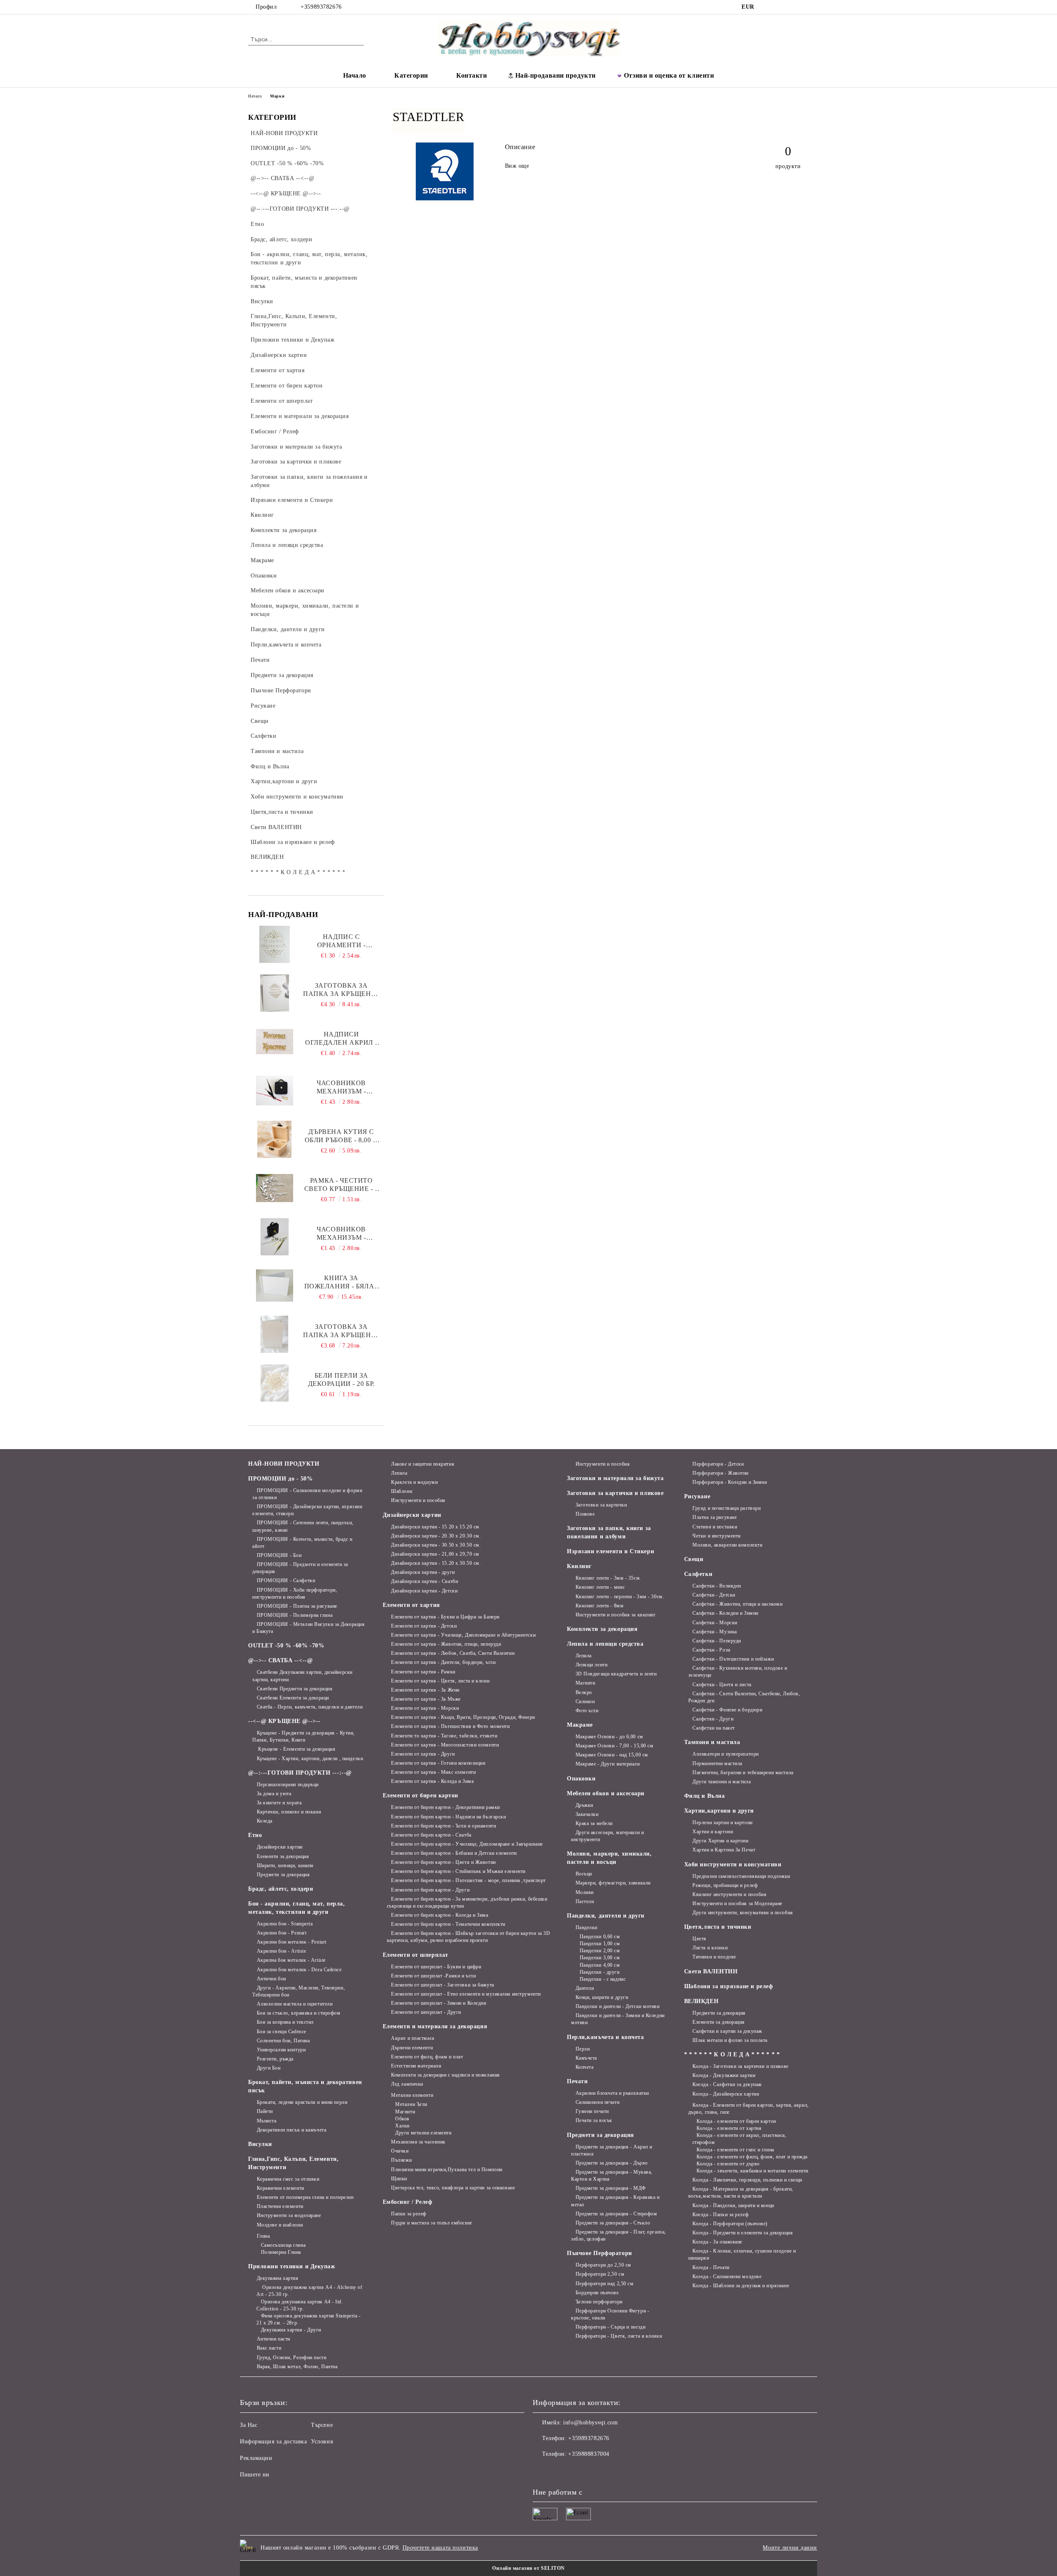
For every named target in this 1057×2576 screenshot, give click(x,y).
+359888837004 (589, 2454)
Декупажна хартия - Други (291, 2330)
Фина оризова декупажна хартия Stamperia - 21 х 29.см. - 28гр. (309, 2319)
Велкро (584, 1692)
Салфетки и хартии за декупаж (727, 2031)
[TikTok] (792, 7)
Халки (402, 2126)
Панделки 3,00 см (600, 1958)
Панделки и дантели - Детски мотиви (618, 2006)
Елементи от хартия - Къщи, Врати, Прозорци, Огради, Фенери (463, 1717)
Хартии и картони (713, 1832)
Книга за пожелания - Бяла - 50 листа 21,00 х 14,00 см (341, 1282)
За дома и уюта (274, 1794)
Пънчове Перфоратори (600, 2253)
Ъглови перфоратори (599, 2302)
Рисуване (697, 1496)
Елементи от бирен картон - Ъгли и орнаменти (443, 1826)
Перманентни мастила (717, 1763)
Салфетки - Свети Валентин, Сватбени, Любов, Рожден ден (744, 1697)
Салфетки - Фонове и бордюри (727, 1710)
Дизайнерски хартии (280, 1847)
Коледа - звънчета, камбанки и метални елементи (752, 2171)
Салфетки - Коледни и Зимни (725, 1613)
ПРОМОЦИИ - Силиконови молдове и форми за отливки (307, 1494)
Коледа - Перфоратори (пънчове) (730, 2224)
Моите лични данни (790, 2548)
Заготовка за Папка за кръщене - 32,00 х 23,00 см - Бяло (341, 990)
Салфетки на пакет (714, 1728)
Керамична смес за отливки (288, 2179)
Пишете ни (255, 2475)
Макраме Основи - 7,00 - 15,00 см (614, 1746)
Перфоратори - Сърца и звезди (610, 2327)
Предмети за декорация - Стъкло (613, 2223)
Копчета (584, 2067)
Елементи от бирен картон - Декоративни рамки (446, 1807)
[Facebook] (767, 7)
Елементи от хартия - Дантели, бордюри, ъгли (443, 1662)
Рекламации (256, 2458)
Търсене (322, 2425)
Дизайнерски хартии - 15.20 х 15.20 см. (436, 1527)
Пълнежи (401, 2160)
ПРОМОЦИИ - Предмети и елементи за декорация (300, 1568)
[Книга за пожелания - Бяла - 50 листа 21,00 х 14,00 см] (275, 1286)
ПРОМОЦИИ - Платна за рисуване (297, 1606)
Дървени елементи (412, 2048)
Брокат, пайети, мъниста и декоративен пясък (305, 2086)
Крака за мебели (594, 1823)
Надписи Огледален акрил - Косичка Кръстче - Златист (341, 1039)
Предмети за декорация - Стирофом (616, 2214)
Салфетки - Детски (714, 1595)
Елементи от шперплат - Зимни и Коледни (438, 2003)
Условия (322, 2442)
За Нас (249, 2425)
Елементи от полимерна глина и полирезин (305, 2197)
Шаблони (402, 1491)
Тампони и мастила (712, 1742)
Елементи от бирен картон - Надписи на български (448, 1817)
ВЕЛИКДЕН (701, 2001)
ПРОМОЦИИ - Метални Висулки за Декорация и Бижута (308, 1628)
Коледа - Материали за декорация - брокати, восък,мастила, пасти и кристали (741, 2192)
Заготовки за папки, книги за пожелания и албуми (609, 1532)
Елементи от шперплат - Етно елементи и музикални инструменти (466, 1994)
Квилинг (579, 1566)
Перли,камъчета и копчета (605, 2037)
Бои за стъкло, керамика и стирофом (299, 2013)
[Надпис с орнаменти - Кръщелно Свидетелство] (275, 944)
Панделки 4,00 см (600, 1965)
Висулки (260, 2144)
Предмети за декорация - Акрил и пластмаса (612, 2150)
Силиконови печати (597, 2102)
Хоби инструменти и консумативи (733, 1864)
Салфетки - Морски (715, 1623)
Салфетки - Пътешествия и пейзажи (733, 1659)
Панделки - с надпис (603, 1979)
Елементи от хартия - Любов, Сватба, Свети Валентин (453, 1653)
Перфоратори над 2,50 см (604, 2284)
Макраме (580, 1725)
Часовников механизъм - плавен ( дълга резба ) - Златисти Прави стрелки (341, 1234)
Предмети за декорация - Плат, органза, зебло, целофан (619, 2235)
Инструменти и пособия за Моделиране (737, 1903)
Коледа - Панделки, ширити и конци (733, 2205)
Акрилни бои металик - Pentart (292, 1942)
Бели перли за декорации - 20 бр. (341, 1379)
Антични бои (271, 1979)
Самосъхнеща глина (283, 2245)
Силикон (585, 1701)
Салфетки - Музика (715, 1632)
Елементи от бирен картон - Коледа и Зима (440, 1915)
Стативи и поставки (715, 1527)
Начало (355, 75)
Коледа (265, 1821)
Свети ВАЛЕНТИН (711, 1971)
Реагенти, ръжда (275, 2059)
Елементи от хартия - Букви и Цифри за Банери (445, 1617)
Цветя (699, 1939)
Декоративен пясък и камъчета (292, 2130)
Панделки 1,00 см (600, 1944)
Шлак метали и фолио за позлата (730, 2040)
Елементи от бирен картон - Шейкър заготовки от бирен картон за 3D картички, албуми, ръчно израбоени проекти (469, 1937)
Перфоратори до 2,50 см (603, 2265)
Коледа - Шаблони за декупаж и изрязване (741, 2286)
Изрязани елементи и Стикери (610, 1551)
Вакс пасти (269, 2348)
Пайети (265, 2111)
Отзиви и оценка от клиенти (669, 75)
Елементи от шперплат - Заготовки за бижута (443, 1985)
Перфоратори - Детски (718, 1464)
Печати (577, 2081)
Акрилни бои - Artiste (281, 1951)
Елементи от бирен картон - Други (430, 1890)
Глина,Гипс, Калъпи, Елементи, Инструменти (293, 2163)
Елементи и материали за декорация (435, 2026)
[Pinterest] (804, 7)
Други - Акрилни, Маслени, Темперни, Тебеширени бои (299, 1991)
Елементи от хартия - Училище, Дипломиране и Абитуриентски (463, 1635)
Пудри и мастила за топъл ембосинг (432, 2223)
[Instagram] (780, 7)
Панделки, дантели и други (606, 1916)
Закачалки (587, 1814)
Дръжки (584, 1805)
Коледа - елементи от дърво (728, 2164)
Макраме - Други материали (608, 1764)
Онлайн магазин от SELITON (528, 2568)
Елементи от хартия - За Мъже (426, 1699)
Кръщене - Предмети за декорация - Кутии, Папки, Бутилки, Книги (303, 1736)
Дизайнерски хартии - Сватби (424, 1581)
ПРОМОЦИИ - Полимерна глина (295, 1615)
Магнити (405, 2112)
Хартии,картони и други (719, 1811)
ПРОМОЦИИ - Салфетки (286, 1580)
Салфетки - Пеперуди (717, 1641)
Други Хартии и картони (720, 1841)
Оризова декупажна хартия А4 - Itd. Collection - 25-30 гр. (300, 2305)
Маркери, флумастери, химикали (613, 1883)
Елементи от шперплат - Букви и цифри (436, 1967)
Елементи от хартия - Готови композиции (438, 1763)
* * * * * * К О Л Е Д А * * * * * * (732, 2054)
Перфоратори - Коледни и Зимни (730, 1482)
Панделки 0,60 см (600, 1937)
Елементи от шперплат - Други (426, 2012)
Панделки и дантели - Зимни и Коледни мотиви (618, 2019)
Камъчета (586, 2058)
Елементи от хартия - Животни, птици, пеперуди (446, 1644)
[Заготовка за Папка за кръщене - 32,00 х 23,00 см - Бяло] (275, 993)
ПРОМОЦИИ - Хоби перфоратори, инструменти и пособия (295, 1593)
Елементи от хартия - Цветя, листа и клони (440, 1681)
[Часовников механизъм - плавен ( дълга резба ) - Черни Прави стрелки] (275, 1091)
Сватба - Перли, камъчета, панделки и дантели (310, 1707)
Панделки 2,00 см (600, 1951)
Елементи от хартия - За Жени (425, 1690)
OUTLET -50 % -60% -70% (286, 1646)
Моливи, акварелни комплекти (727, 1545)
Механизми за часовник (418, 2142)
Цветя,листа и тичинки (718, 1927)
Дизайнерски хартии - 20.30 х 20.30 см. (436, 1536)
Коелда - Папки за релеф (720, 2215)
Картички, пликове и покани (289, 1812)
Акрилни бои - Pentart (282, 1933)
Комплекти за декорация (602, 1629)
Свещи (694, 1559)
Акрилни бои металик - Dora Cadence (299, 1970)
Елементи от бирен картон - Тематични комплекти (448, 1924)
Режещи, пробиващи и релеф (725, 1885)
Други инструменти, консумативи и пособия (743, 1913)
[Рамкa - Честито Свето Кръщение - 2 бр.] (275, 1188)
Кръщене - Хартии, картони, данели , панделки (310, 1759)
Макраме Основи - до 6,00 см (609, 1737)
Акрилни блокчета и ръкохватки (612, 2093)
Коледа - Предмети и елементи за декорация (743, 2233)
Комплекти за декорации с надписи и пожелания (446, 2075)
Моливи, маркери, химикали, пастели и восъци (609, 1858)
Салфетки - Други (713, 1719)
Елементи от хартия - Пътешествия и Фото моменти (450, 1726)
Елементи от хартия (411, 1605)
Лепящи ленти (591, 1665)
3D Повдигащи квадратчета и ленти (616, 1674)
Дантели (585, 1988)
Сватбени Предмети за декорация (295, 1689)
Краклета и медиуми (414, 1482)
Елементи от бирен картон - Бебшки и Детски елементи (454, 1853)
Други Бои (269, 2068)
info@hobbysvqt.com (590, 2423)
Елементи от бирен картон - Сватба (431, 1835)
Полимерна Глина (281, 2252)
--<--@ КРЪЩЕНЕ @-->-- (284, 1721)
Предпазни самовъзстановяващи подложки (741, 1876)
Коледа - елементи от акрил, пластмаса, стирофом (739, 2139)
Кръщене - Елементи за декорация (296, 1749)
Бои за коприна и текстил (285, 2022)
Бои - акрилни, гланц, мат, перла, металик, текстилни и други (296, 1908)
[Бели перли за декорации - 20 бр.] (274, 1383)
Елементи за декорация (283, 1856)
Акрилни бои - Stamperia (285, 1924)
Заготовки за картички (601, 1505)
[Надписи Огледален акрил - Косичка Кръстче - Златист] (275, 1042)
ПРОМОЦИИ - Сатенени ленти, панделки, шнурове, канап (303, 1526)
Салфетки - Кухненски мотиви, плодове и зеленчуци (738, 1672)
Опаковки (581, 1779)
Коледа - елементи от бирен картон (736, 2121)
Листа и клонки (710, 1948)
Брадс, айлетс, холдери (281, 1889)
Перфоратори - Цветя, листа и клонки (619, 2336)
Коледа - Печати (711, 2267)
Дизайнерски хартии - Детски (424, 1591)
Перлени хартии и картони (722, 1823)
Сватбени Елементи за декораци (293, 1698)
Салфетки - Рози (711, 1650)
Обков (402, 2119)
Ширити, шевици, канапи (285, 1865)
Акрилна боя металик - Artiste (291, 1960)
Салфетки (698, 1574)
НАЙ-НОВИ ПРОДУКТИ (284, 1464)
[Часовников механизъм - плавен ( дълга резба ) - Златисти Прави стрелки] (274, 1237)
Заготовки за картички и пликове (615, 1493)
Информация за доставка (273, 2442)
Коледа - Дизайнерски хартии (726, 2094)
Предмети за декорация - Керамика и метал (615, 2201)
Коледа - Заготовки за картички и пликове (740, 2066)
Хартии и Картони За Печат (724, 1850)
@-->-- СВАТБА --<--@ (280, 1660)
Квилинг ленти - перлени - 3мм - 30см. (620, 1597)
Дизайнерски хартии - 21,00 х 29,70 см (435, 1554)
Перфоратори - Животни (720, 1473)
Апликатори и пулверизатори (726, 1754)
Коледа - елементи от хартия (729, 2128)
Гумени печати (592, 2111)
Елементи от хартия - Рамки (423, 1672)
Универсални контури (281, 2050)
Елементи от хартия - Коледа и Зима (432, 1781)
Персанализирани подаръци (288, 1785)
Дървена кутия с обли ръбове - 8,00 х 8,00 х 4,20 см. (341, 1136)
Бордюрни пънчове (597, 2293)
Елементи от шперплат (416, 1955)
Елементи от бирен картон (421, 1795)
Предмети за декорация (283, 1875)
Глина (263, 2236)
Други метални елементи (423, 2133)
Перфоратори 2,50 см (600, 2274)
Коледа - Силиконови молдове (727, 2277)
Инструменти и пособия (418, 1500)
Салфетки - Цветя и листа (722, 1685)
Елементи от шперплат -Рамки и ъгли (433, 1976)
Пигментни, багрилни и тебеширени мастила (743, 1773)
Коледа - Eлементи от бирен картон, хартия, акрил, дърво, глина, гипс (749, 2109)
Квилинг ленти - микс (600, 1587)
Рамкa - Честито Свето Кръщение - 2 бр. (341, 1185)
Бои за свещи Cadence (282, 2032)
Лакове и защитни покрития (423, 1464)
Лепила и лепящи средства (605, 1644)
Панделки (587, 1927)
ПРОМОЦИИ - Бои (279, 1555)
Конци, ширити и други (602, 1997)
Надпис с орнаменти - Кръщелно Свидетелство (341, 941)
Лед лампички (407, 2084)
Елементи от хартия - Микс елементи (433, 1772)
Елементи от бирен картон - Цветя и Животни (443, 1862)
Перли (583, 2049)
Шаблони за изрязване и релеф (729, 1986)
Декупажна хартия (278, 2278)
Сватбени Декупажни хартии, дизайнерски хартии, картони (302, 1676)
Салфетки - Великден (717, 1586)
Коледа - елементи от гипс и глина (735, 2150)
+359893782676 (321, 7)
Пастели (585, 1901)
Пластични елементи (280, 2206)
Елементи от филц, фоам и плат (427, 2057)
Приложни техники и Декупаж (292, 2266)
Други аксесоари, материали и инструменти (607, 1836)
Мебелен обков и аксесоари (606, 1793)
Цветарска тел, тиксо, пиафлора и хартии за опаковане (453, 2188)
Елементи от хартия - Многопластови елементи (445, 1745)
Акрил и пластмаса (413, 2038)
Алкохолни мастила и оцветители (295, 2004)
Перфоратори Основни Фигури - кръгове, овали (610, 2314)
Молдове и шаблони (280, 2225)
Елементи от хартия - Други (423, 1754)
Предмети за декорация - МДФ (611, 2188)
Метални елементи (412, 2095)
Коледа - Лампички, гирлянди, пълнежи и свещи (747, 2180)
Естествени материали (416, 2066)
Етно (255, 1835)
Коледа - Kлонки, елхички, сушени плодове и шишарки (742, 2254)
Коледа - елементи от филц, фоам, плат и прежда (752, 2157)
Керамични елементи (281, 2188)
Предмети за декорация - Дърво (612, 2163)
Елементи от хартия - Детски (424, 1626)
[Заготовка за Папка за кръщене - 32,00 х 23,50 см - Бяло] (274, 1334)
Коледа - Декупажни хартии (724, 2075)
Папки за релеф (409, 2214)
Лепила (399, 1473)
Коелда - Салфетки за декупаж (727, 2084)
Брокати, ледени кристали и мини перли (302, 2102)
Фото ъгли (587, 1711)
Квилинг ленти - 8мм (600, 1606)
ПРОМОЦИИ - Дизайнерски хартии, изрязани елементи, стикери (307, 1510)
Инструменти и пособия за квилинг (616, 1615)
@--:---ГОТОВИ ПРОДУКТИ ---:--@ (300, 1773)
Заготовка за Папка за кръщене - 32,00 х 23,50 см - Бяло (341, 1331)
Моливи (585, 1892)
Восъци (584, 1874)
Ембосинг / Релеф (408, 2202)
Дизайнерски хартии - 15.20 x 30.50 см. (436, 1563)
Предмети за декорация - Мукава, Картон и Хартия (612, 2176)
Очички (400, 2151)
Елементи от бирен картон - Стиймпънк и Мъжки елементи (458, 1871)
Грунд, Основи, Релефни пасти (292, 2357)
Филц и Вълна (705, 1796)
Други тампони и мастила (722, 1782)
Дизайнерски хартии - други (423, 1572)
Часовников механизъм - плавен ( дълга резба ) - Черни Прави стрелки (341, 1087)
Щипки (399, 2179)
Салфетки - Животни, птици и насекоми (737, 1604)
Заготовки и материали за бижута (615, 1478)
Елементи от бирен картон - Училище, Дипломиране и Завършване (467, 1844)
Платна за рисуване (715, 1517)
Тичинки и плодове (714, 1957)
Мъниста (267, 2121)
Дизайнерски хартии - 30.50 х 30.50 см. (436, 1545)
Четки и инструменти (717, 1536)
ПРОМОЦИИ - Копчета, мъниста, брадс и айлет (302, 1543)
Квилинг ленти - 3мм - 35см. (608, 1578)
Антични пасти (274, 2339)
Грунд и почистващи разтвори (726, 1508)
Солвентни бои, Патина (283, 2041)
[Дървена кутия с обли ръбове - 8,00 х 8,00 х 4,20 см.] (274, 1139)
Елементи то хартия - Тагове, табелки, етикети (444, 1736)
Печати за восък (594, 2120)
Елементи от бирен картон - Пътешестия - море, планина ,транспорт (468, 1880)
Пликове (585, 1514)
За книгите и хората (279, 1803)
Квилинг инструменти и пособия (729, 1894)
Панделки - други (600, 1972)
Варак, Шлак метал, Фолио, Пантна (297, 2367)
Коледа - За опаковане (717, 2242)
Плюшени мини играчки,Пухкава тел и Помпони (447, 2170)
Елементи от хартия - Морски (425, 1708)
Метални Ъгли (411, 2104)
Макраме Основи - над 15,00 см (612, 1755)
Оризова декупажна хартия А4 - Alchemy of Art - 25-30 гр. (309, 2291)
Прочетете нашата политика (440, 2548)
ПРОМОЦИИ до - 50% (281, 1479)
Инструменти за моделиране (289, 2215)
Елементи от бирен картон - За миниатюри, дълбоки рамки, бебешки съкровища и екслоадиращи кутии (467, 1902)
